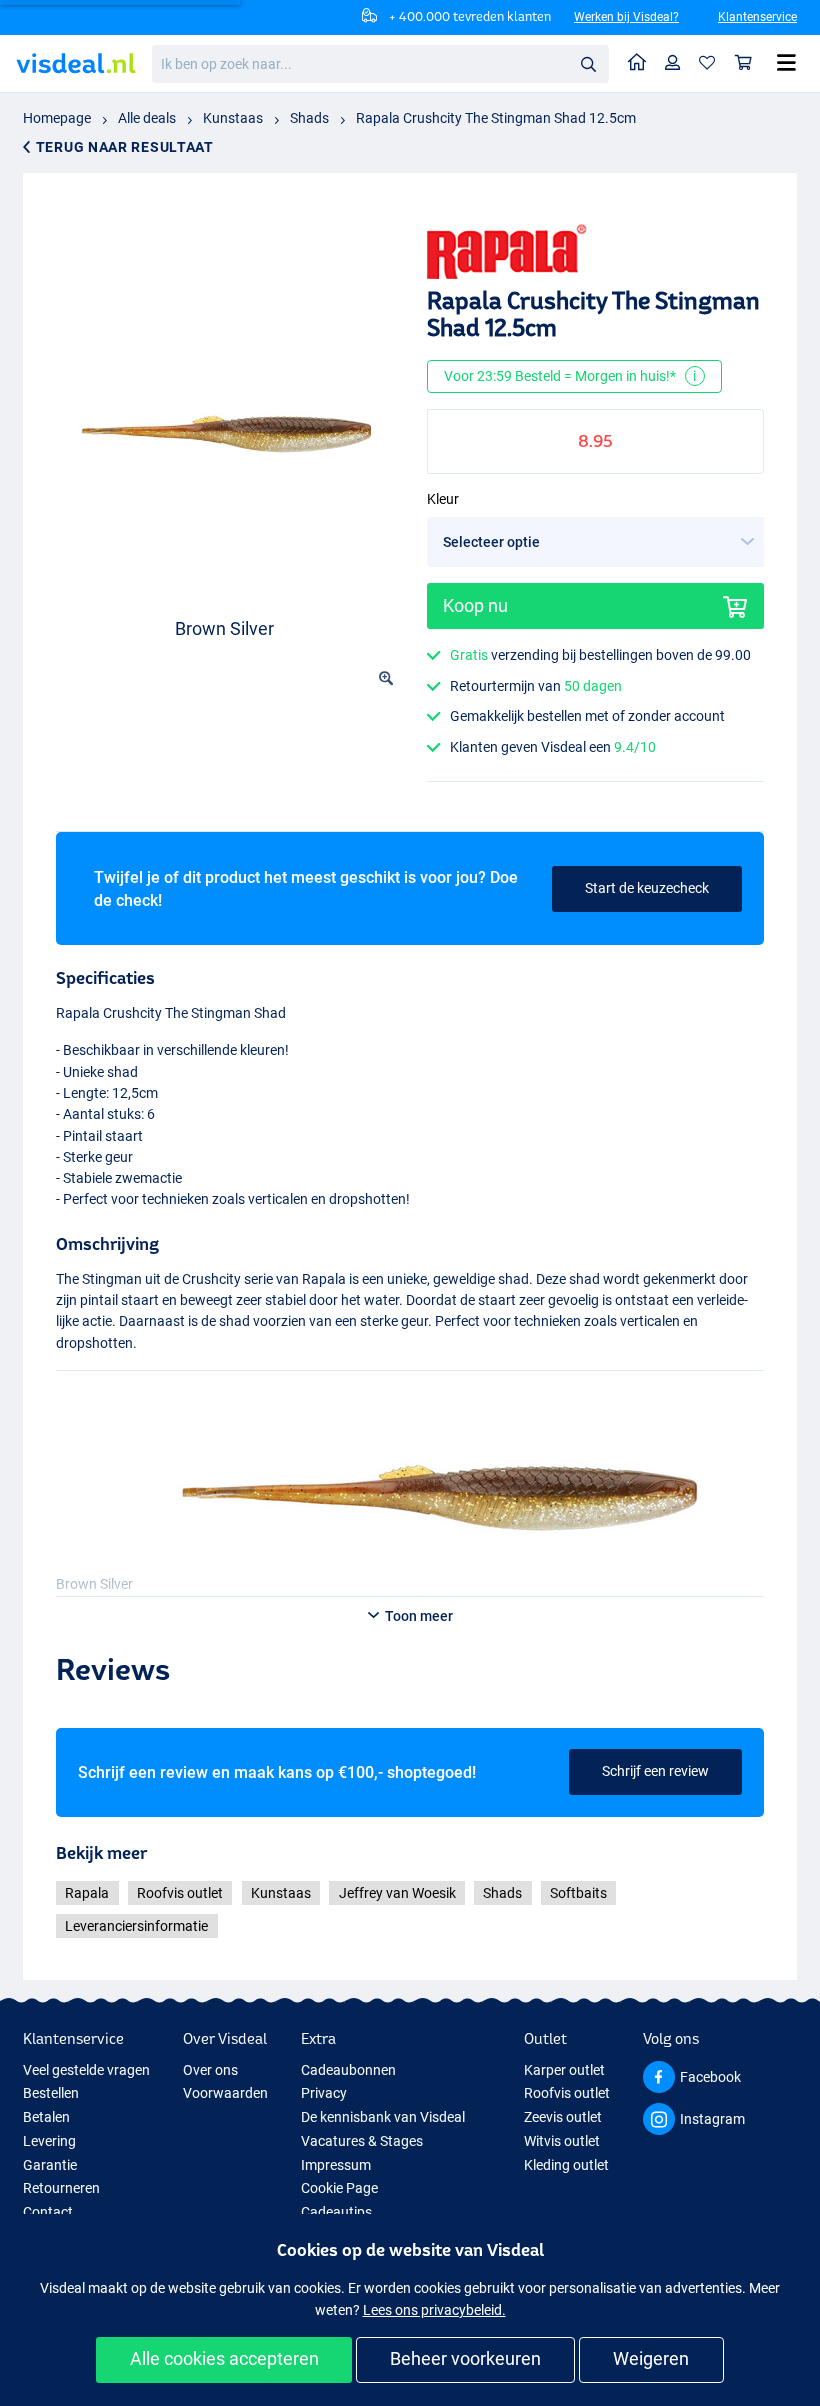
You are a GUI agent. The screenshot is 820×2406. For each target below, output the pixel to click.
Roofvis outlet (180, 1893)
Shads (309, 118)
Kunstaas (233, 118)
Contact (48, 2212)
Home (637, 63)
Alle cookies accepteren (224, 2358)
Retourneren (61, 2188)
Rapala (87, 1893)
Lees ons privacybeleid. (434, 2310)
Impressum (336, 2165)
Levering (49, 2141)
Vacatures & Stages (362, 2141)
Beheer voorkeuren (465, 2358)
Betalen (46, 2117)
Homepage (57, 118)
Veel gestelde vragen (86, 2070)
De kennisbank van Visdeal (383, 2117)
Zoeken (588, 63)
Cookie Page (339, 2188)
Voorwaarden (225, 2093)
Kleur (443, 499)
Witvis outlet (562, 2141)
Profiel (673, 63)
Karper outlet (564, 2070)
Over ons (210, 2070)
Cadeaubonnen (348, 2070)
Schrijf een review (655, 1771)
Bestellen (51, 2093)
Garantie (50, 2165)
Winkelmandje (744, 63)
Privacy (324, 2093)
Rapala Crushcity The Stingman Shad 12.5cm (496, 118)
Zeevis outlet (563, 2117)
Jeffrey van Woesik (397, 1893)
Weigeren (651, 2358)
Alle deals (147, 118)
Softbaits (578, 1893)
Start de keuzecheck (647, 888)
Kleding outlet (566, 2165)
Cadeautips (336, 2212)
